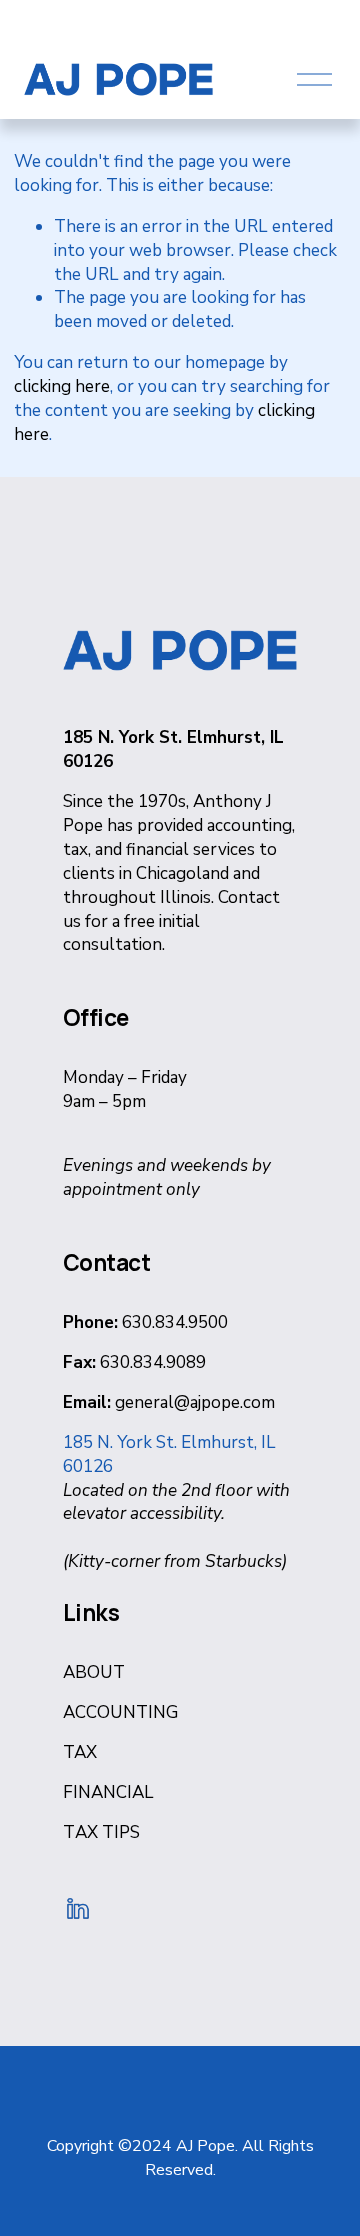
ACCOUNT (105, 1712)
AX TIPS (107, 1832)
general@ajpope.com (195, 1402)
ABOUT (94, 1672)
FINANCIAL (108, 1792)
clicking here (62, 386)
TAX (80, 1752)
